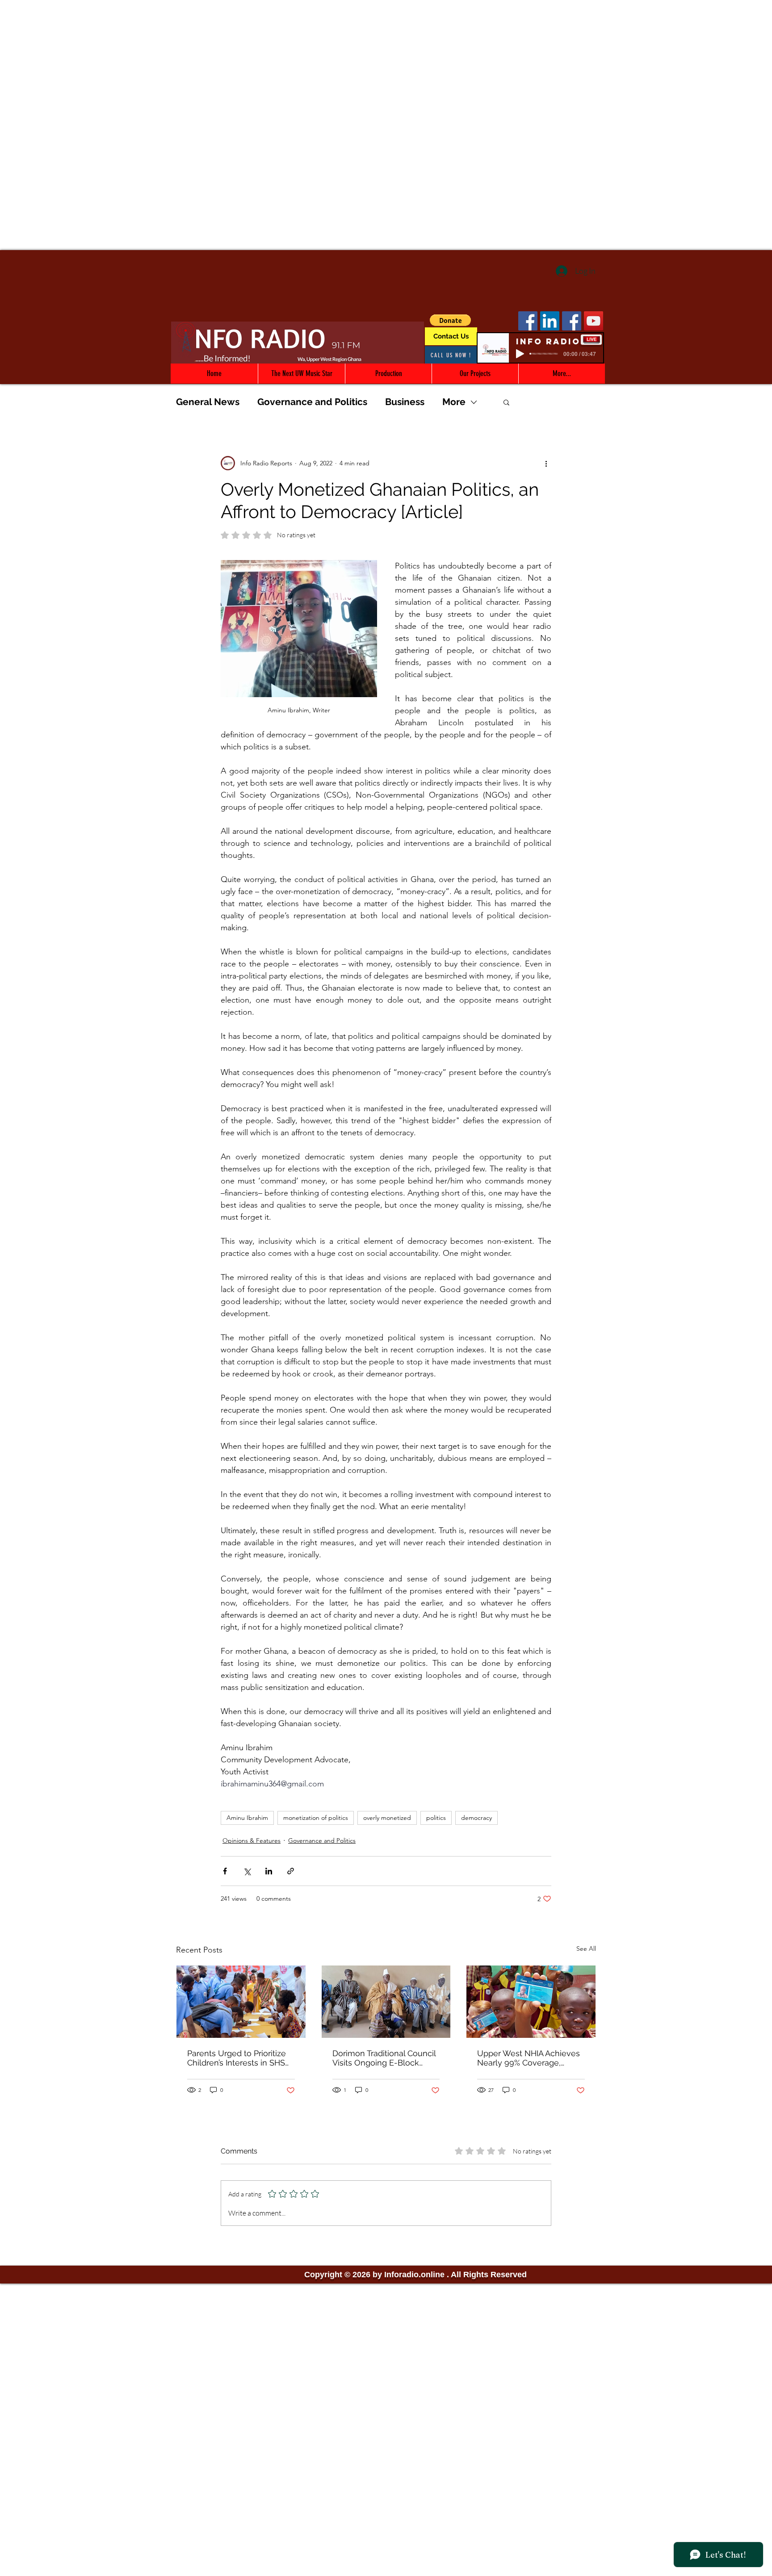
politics (436, 1818)
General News (208, 402)
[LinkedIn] (550, 321)
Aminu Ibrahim (247, 1818)
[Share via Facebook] (225, 1871)
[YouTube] (594, 321)
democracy (476, 1818)
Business (405, 402)
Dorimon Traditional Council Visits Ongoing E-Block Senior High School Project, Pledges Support (384, 2058)
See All (586, 1949)
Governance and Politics (312, 402)
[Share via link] (291, 1871)
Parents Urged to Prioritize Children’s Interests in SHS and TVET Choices (237, 2058)
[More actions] (546, 463)
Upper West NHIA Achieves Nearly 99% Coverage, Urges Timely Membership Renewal (529, 2058)
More (454, 402)
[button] (450, 320)
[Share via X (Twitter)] (247, 1871)
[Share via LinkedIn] (269, 1871)
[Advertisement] (386, 63)
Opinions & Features (252, 1840)
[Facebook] (528, 321)
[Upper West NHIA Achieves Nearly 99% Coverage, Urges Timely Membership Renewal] (531, 2002)
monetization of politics (316, 1818)
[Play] (520, 354)
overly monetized (387, 1818)
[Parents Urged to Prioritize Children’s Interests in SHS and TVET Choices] (241, 2002)
